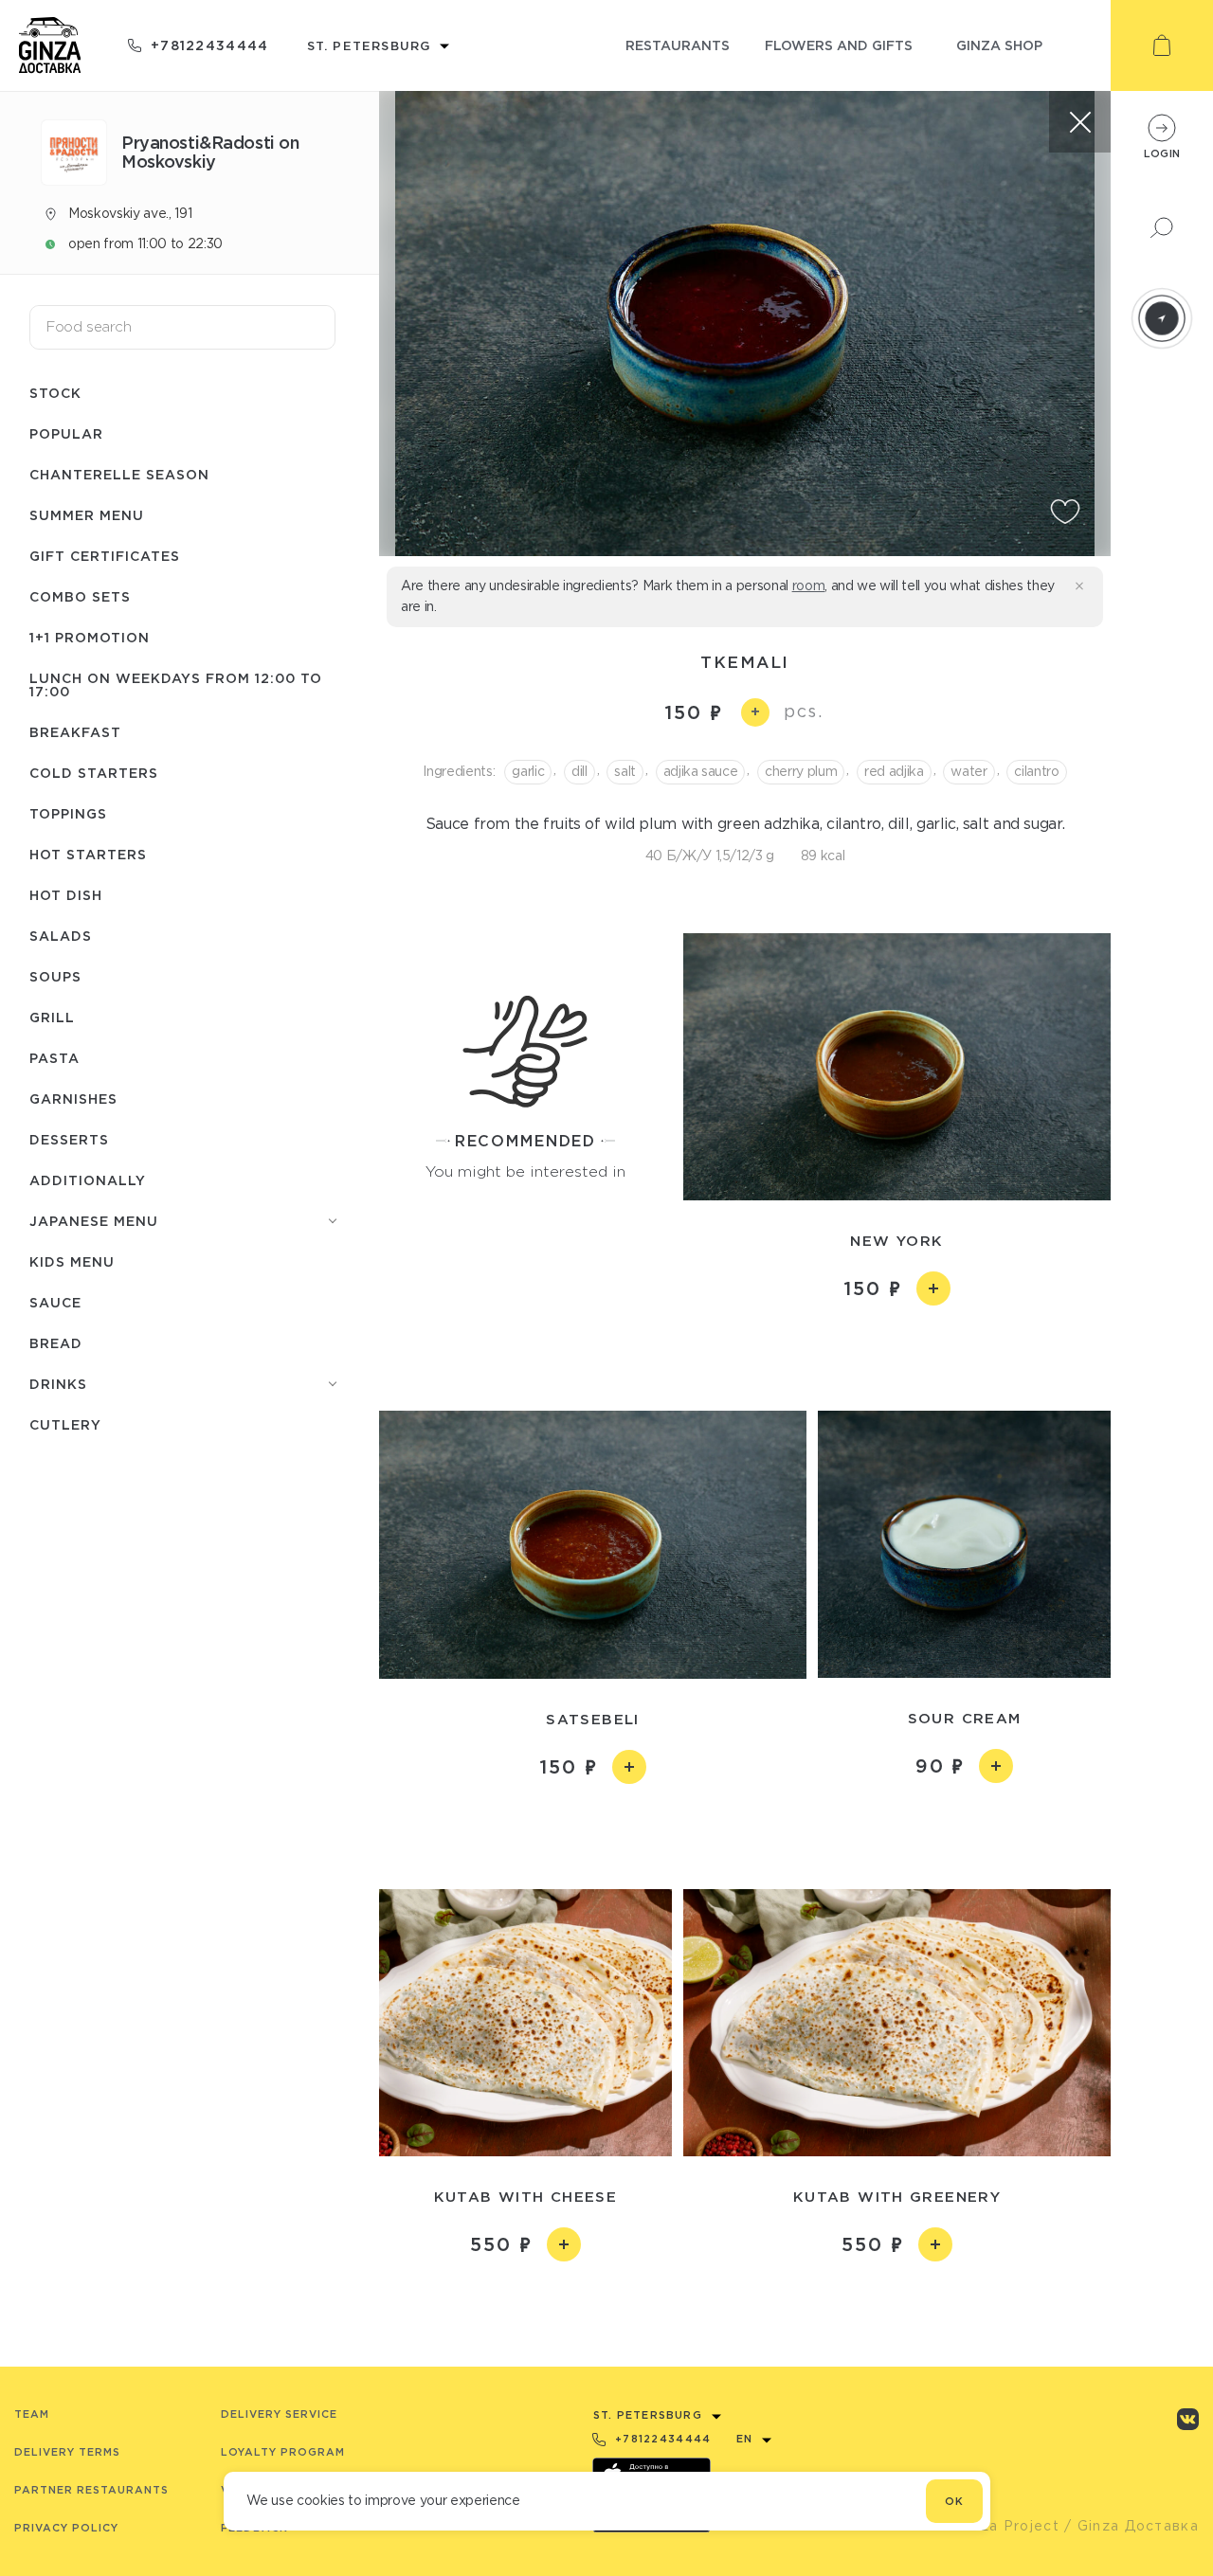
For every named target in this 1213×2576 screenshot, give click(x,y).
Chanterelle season (119, 474)
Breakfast (75, 732)
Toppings (68, 813)
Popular (66, 433)
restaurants (678, 45)
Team (32, 2414)
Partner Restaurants (91, 2490)
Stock (55, 393)
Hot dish (66, 895)
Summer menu (87, 515)
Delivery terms (67, 2452)
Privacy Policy (66, 2528)
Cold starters (94, 773)
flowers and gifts (839, 45)
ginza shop (999, 45)
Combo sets (80, 596)
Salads (61, 936)
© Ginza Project (999, 2526)
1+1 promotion (90, 637)
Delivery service (279, 2414)
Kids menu (72, 1261)
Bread (56, 1343)
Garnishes (73, 1099)
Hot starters (88, 854)
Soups (55, 976)
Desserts (69, 1139)
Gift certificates (105, 556)
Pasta (54, 1058)
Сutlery (65, 1424)
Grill (52, 1017)
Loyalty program (283, 2452)
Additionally (88, 1180)
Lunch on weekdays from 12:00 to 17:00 (176, 685)
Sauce (55, 1302)
